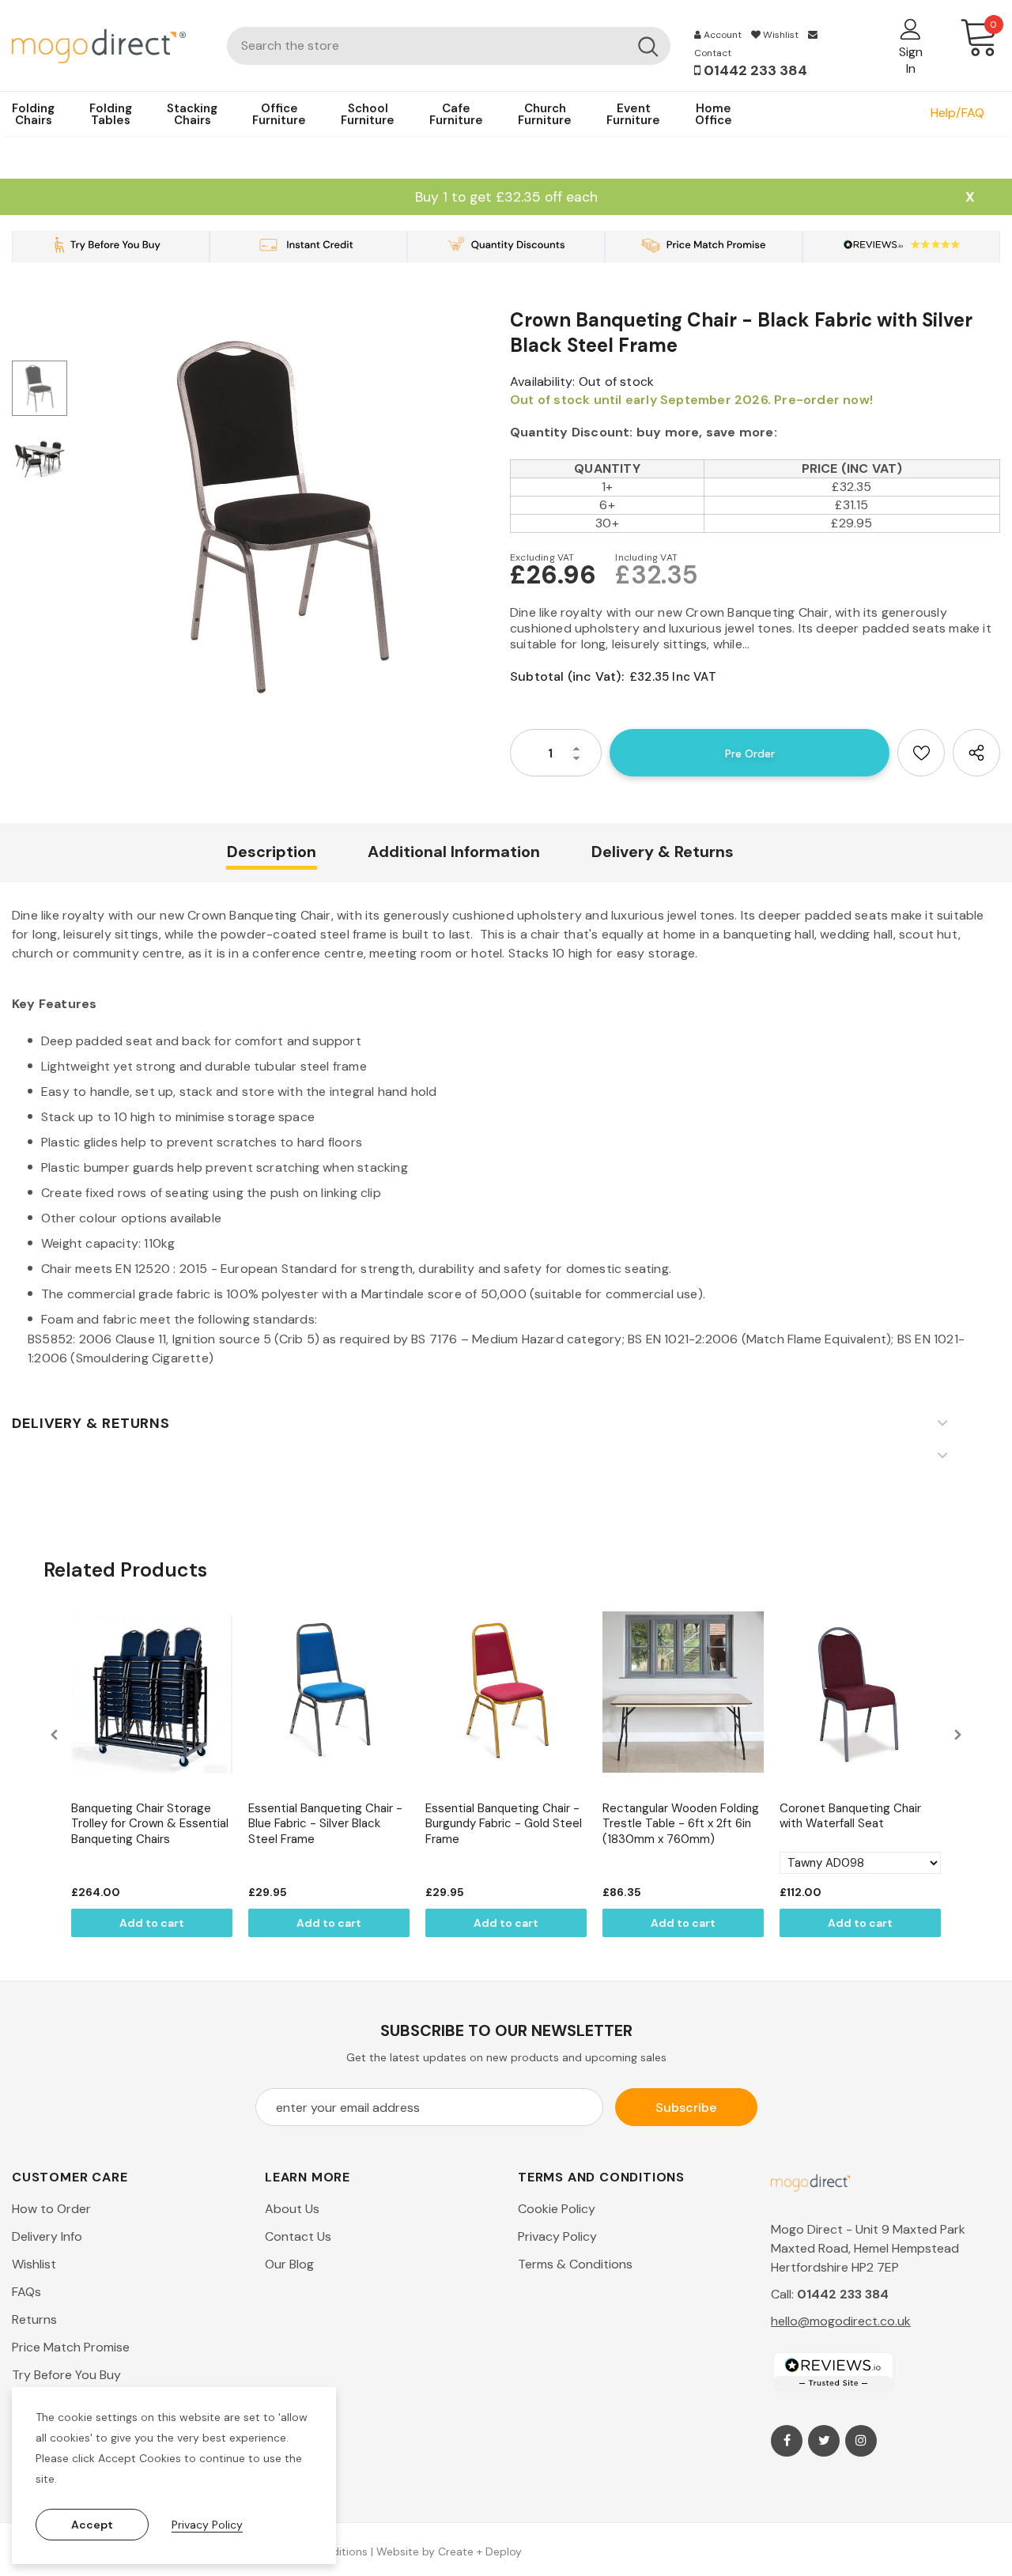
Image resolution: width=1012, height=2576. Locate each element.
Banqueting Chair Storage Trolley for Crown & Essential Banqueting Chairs (150, 1824)
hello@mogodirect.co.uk (841, 2321)
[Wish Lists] (921, 753)
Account (721, 35)
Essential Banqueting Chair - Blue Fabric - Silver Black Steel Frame (325, 1824)
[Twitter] (824, 2441)
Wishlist (780, 35)
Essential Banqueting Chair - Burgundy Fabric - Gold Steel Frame (504, 1824)
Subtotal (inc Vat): (567, 676)
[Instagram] (861, 2441)
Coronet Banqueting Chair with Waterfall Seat (850, 1817)
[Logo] (108, 45)
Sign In (911, 60)
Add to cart (152, 1923)
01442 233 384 (754, 70)
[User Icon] (911, 28)
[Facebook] (787, 2441)
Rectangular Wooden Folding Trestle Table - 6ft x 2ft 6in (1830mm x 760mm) (681, 1824)
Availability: (543, 381)
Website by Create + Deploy (449, 2551)
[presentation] (55, 1734)
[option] (285, 515)
